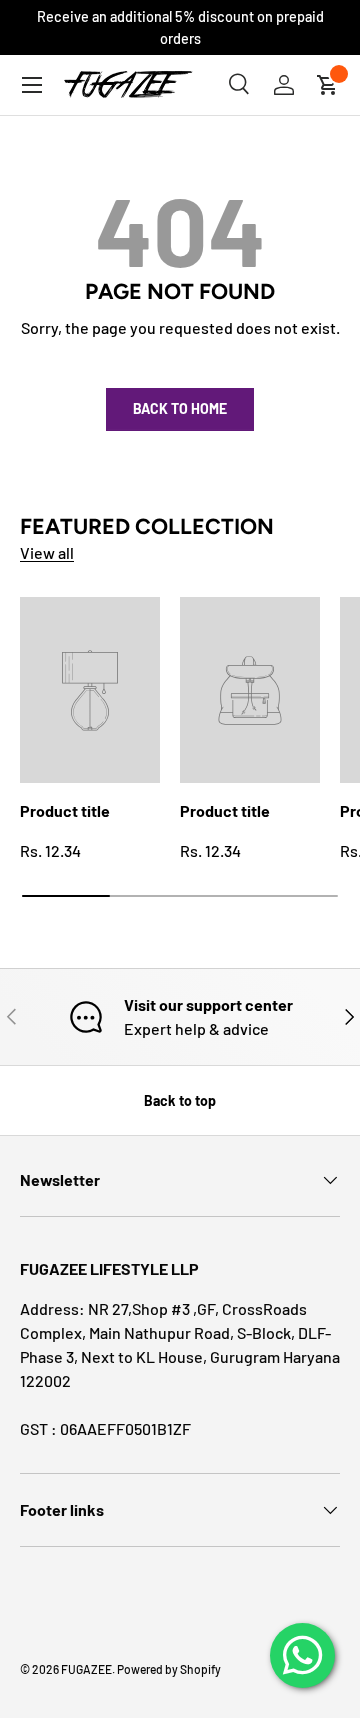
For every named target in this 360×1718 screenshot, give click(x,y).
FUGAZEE (86, 1669)
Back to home (180, 408)
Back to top (180, 1100)
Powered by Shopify (169, 1669)
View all (47, 552)
